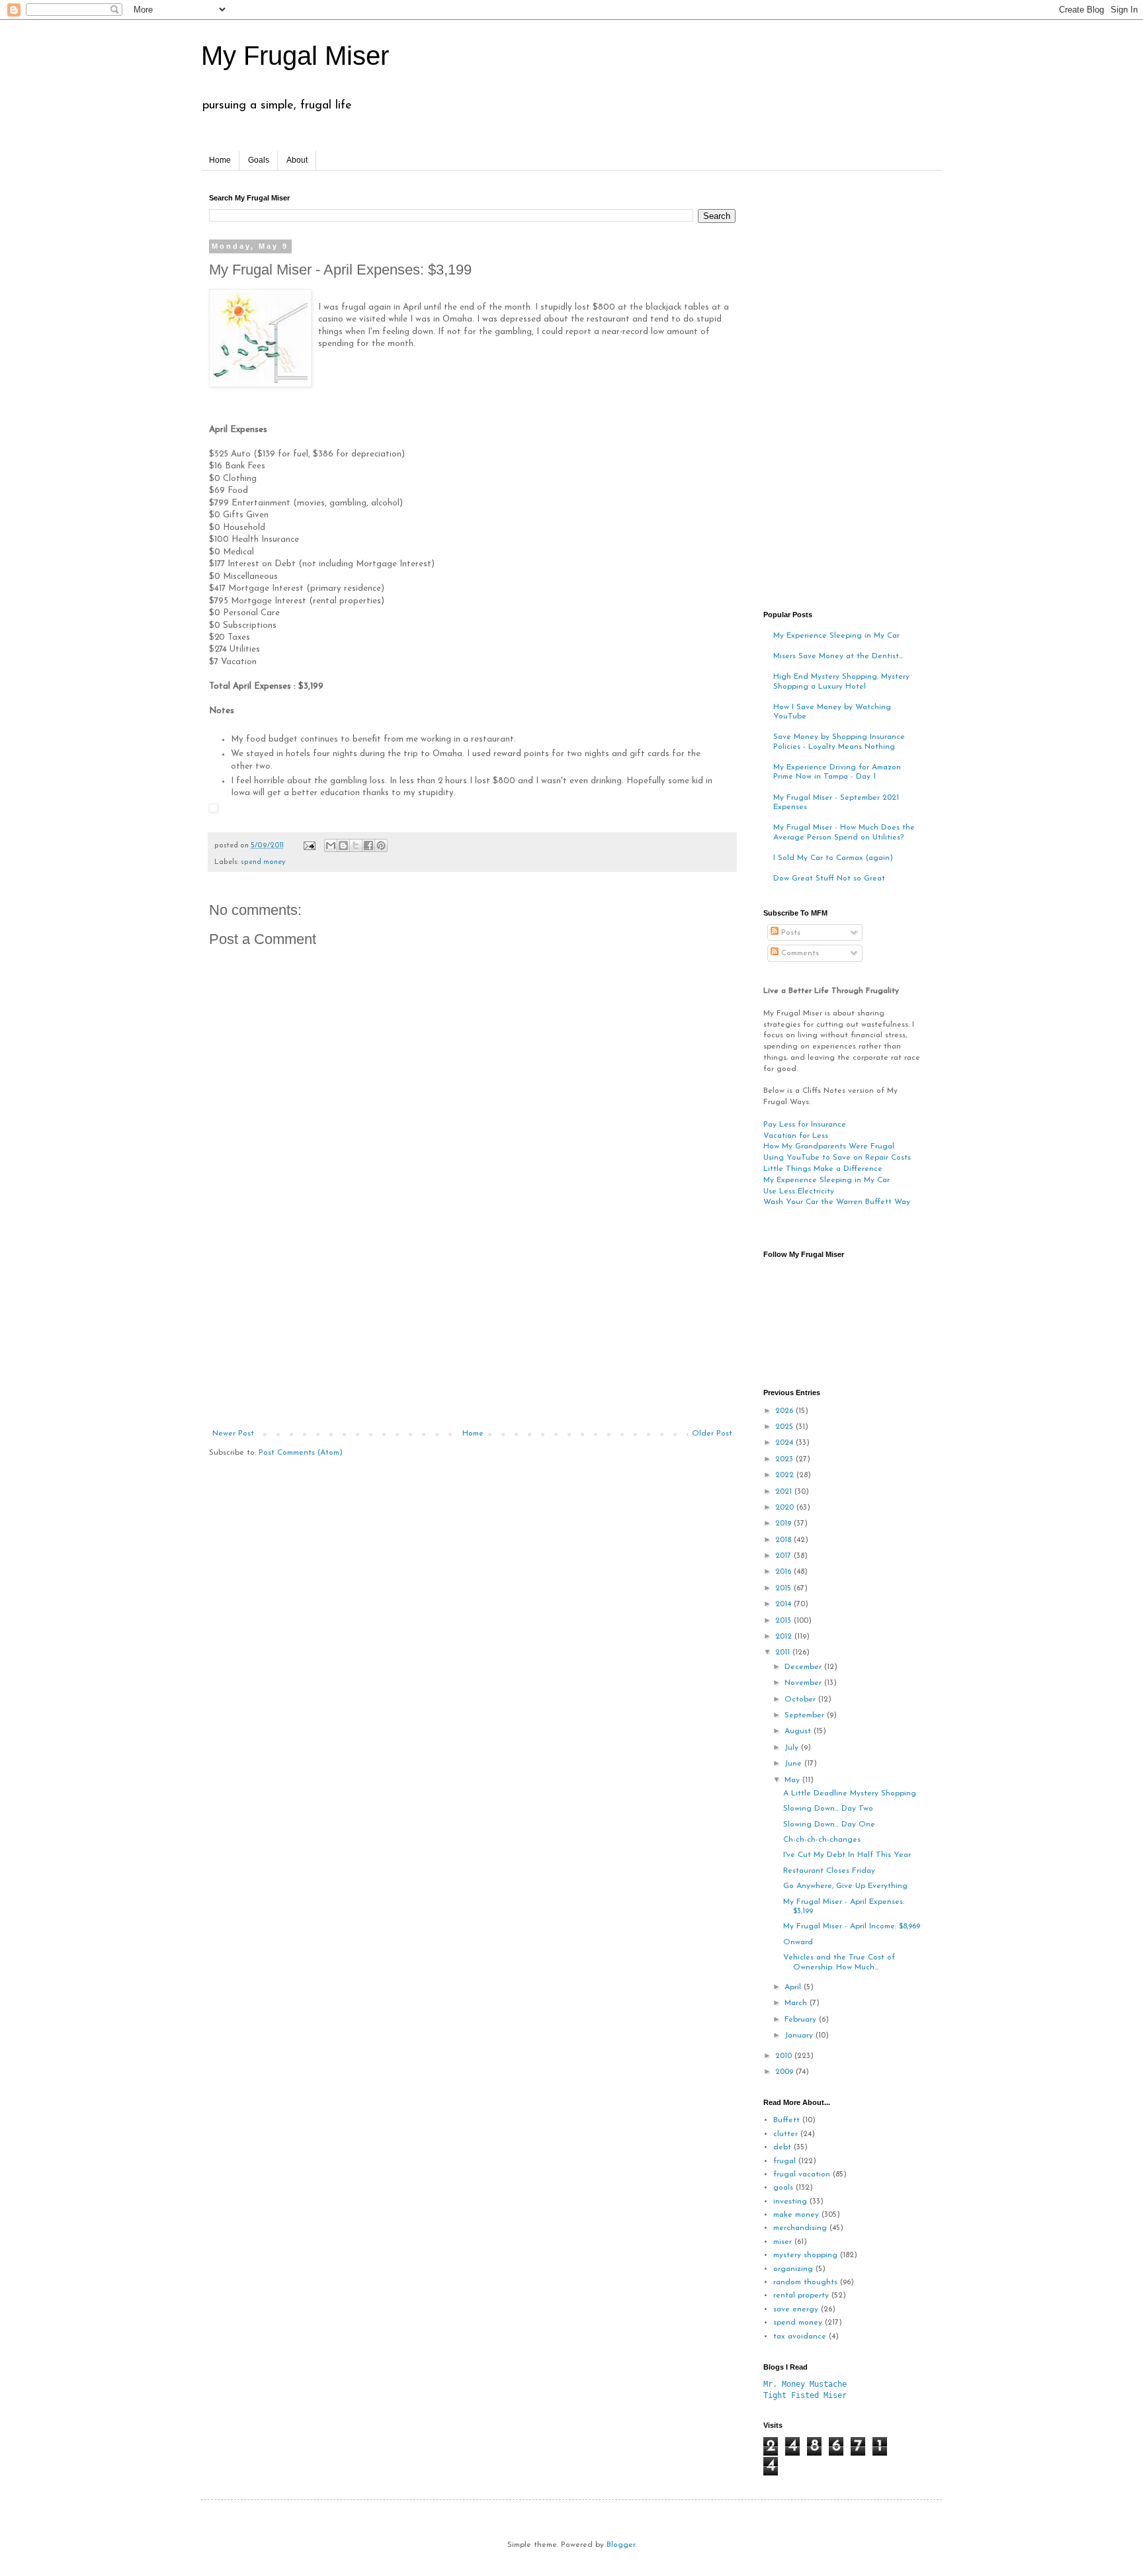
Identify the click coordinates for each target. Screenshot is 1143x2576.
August (799, 1731)
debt (782, 2147)
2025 (785, 1427)
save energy (796, 2309)
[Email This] (331, 845)
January (800, 2036)
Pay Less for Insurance (805, 1125)
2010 (785, 2056)
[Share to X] (356, 845)
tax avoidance (800, 2337)
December (804, 1667)
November (804, 1683)
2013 (784, 1621)
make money (796, 2215)
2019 (784, 1524)
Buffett (786, 2120)
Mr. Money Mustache (805, 2384)
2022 (786, 1475)
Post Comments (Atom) (301, 1453)
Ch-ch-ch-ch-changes (822, 1840)
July (793, 1748)
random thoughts (805, 2282)
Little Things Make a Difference (823, 1169)
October (801, 1699)
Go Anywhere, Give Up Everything (845, 1886)
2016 (784, 1572)
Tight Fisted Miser (805, 2395)
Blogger (621, 2545)
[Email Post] (309, 846)
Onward (798, 1942)
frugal (784, 2161)
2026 (785, 1411)
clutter (785, 2134)
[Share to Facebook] (368, 845)
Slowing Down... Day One (829, 1825)
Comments (799, 953)
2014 (784, 1604)
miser (783, 2242)
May (793, 1780)
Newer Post (233, 1434)
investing (790, 2202)
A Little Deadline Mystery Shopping (850, 1793)
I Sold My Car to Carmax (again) (833, 858)
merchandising (800, 2228)
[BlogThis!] (343, 845)
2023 (785, 1459)
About (297, 160)
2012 (785, 1637)
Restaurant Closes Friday (829, 1871)
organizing (793, 2269)
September (806, 1715)
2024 (785, 1443)
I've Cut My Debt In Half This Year (847, 1855)
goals (783, 2188)
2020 (786, 1508)
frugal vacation (802, 2174)
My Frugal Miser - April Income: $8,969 (852, 1926)
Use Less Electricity (799, 1191)
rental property (801, 2296)
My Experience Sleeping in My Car (836, 636)
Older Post (712, 1434)
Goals (259, 160)
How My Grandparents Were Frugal (829, 1146)
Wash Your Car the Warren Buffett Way (837, 1202)
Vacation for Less (796, 1136)
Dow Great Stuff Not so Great (829, 879)
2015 (784, 1588)
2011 (784, 1653)
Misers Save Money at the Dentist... (838, 656)
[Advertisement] (472, 1330)
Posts (789, 933)
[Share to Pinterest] (381, 845)
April (794, 1987)
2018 (784, 1540)
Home (220, 160)
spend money (263, 862)
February (802, 2020)
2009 (785, 2072)
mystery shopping (805, 2255)
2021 (785, 1492)
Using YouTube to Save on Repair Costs (837, 1158)
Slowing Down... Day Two (828, 1809)
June (794, 1764)
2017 (784, 1556)
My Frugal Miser (295, 56)
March (797, 2003)
